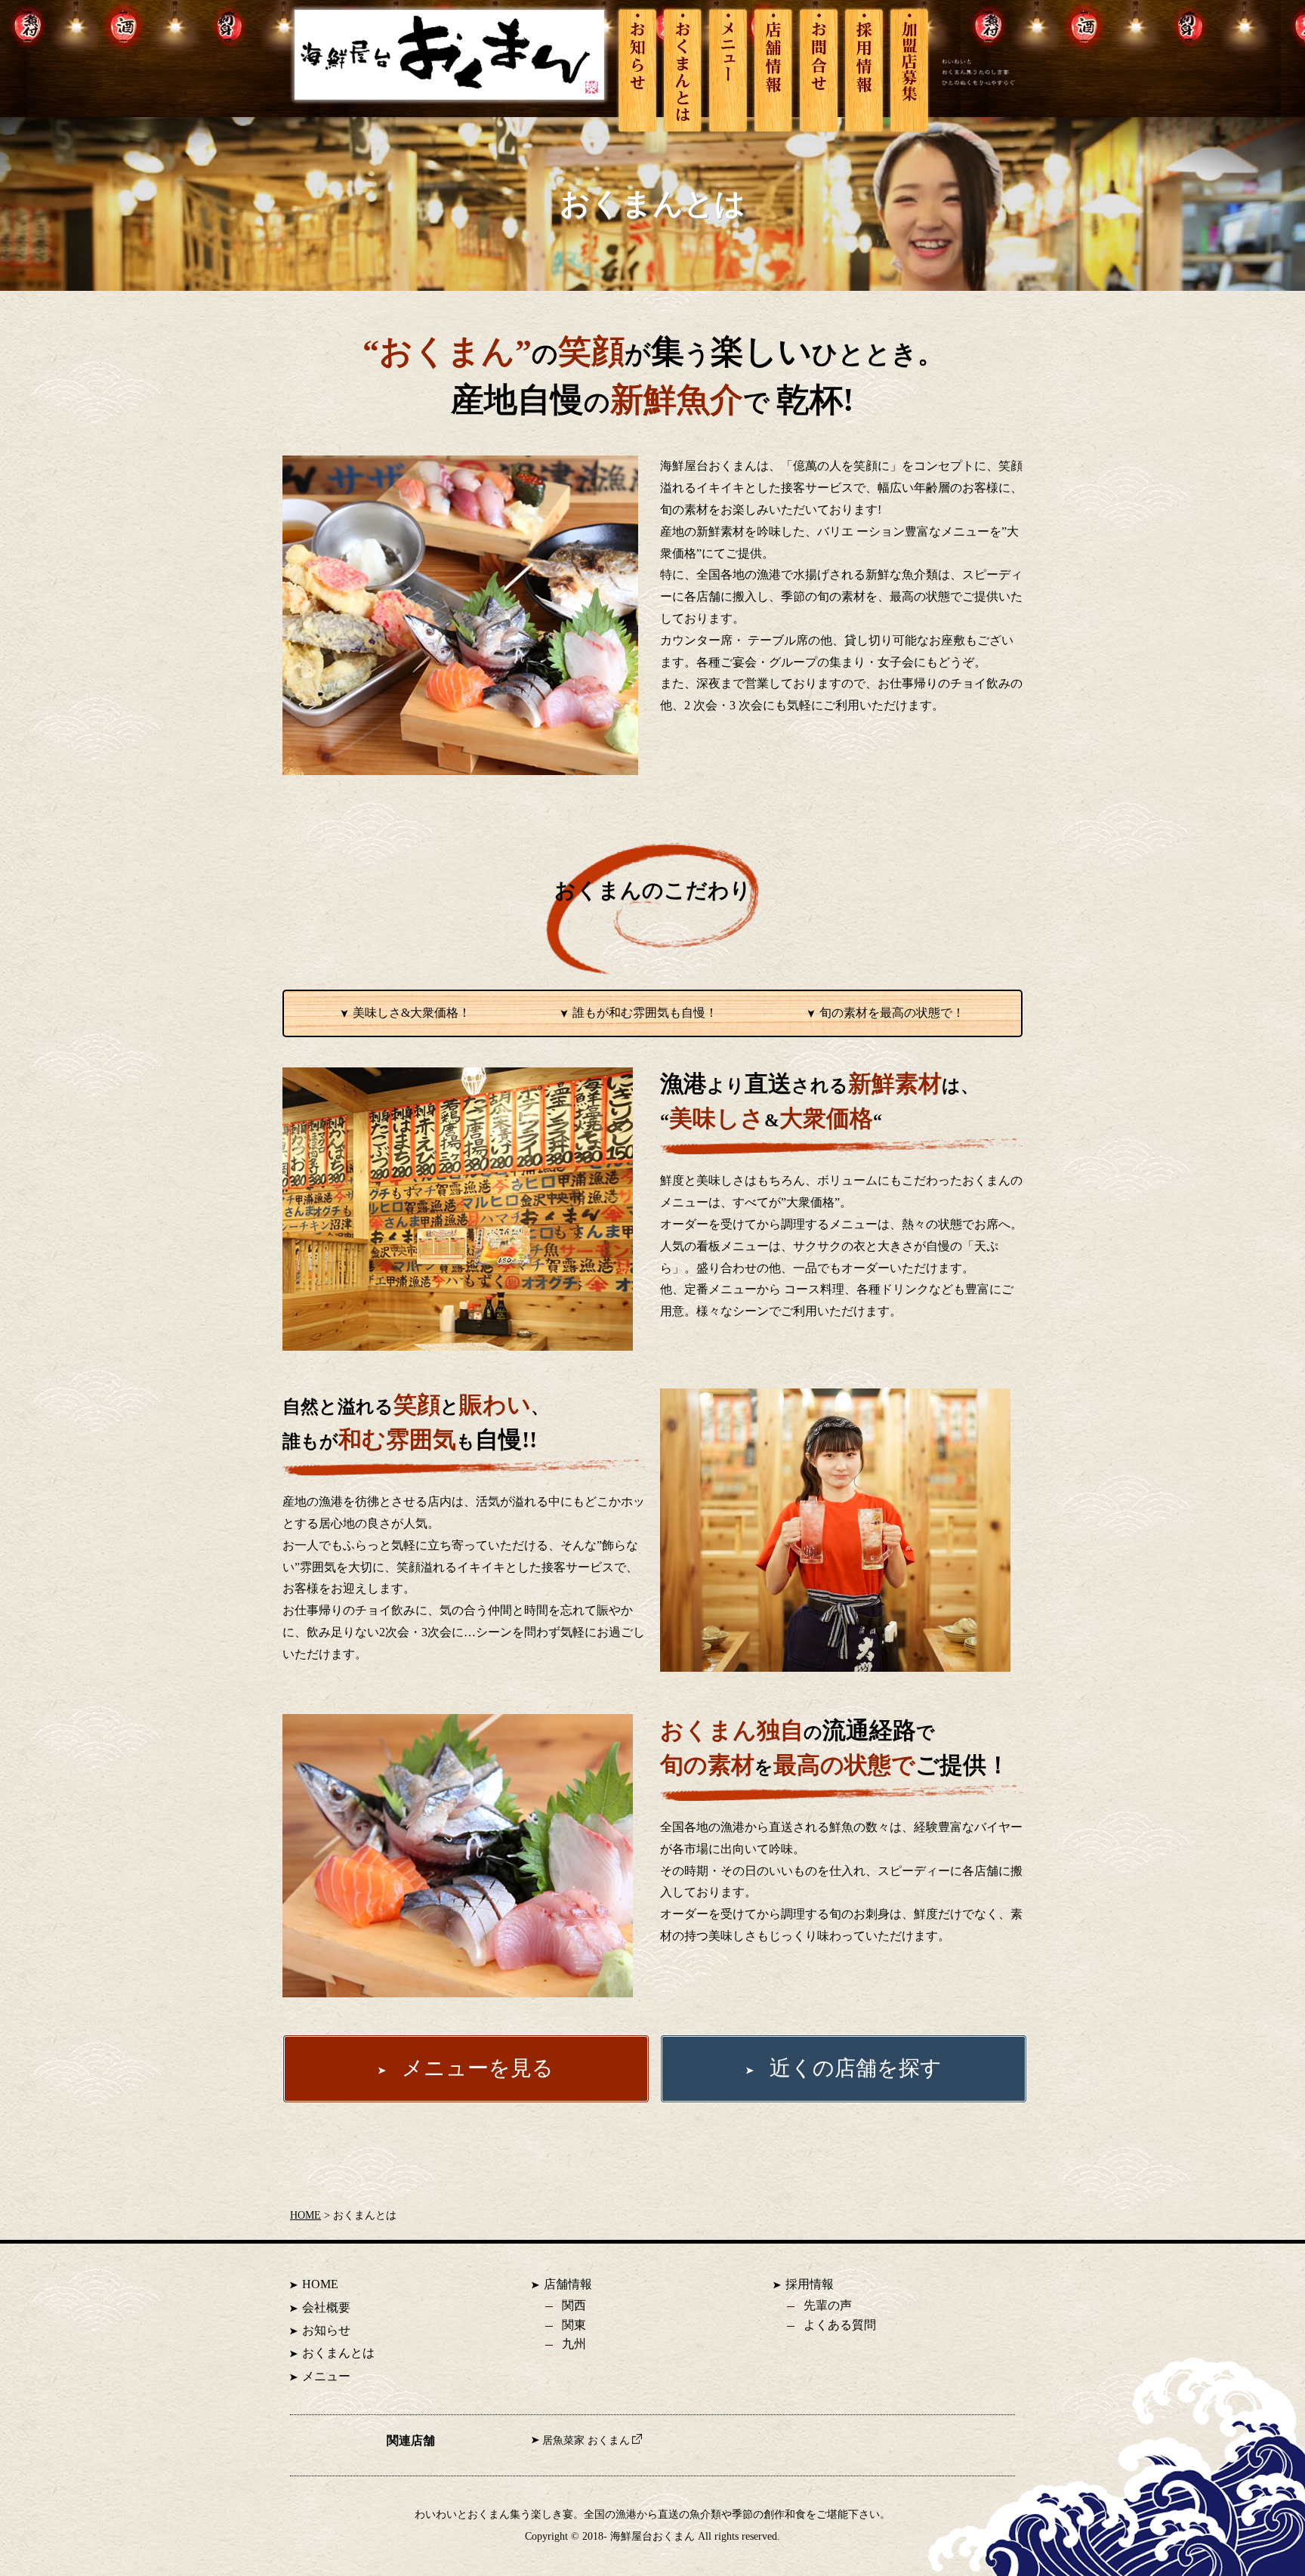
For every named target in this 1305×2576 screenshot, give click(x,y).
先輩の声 (828, 2305)
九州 (574, 2344)
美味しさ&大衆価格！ (412, 1013)
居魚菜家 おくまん (586, 2440)
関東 (574, 2325)
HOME (305, 2215)
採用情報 (810, 2284)
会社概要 (326, 2307)
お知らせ (326, 2330)
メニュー (326, 2376)
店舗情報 (568, 2284)
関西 (574, 2305)
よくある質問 (840, 2325)
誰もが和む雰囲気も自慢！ (645, 1013)
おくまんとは (338, 2353)
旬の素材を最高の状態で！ (892, 1013)
